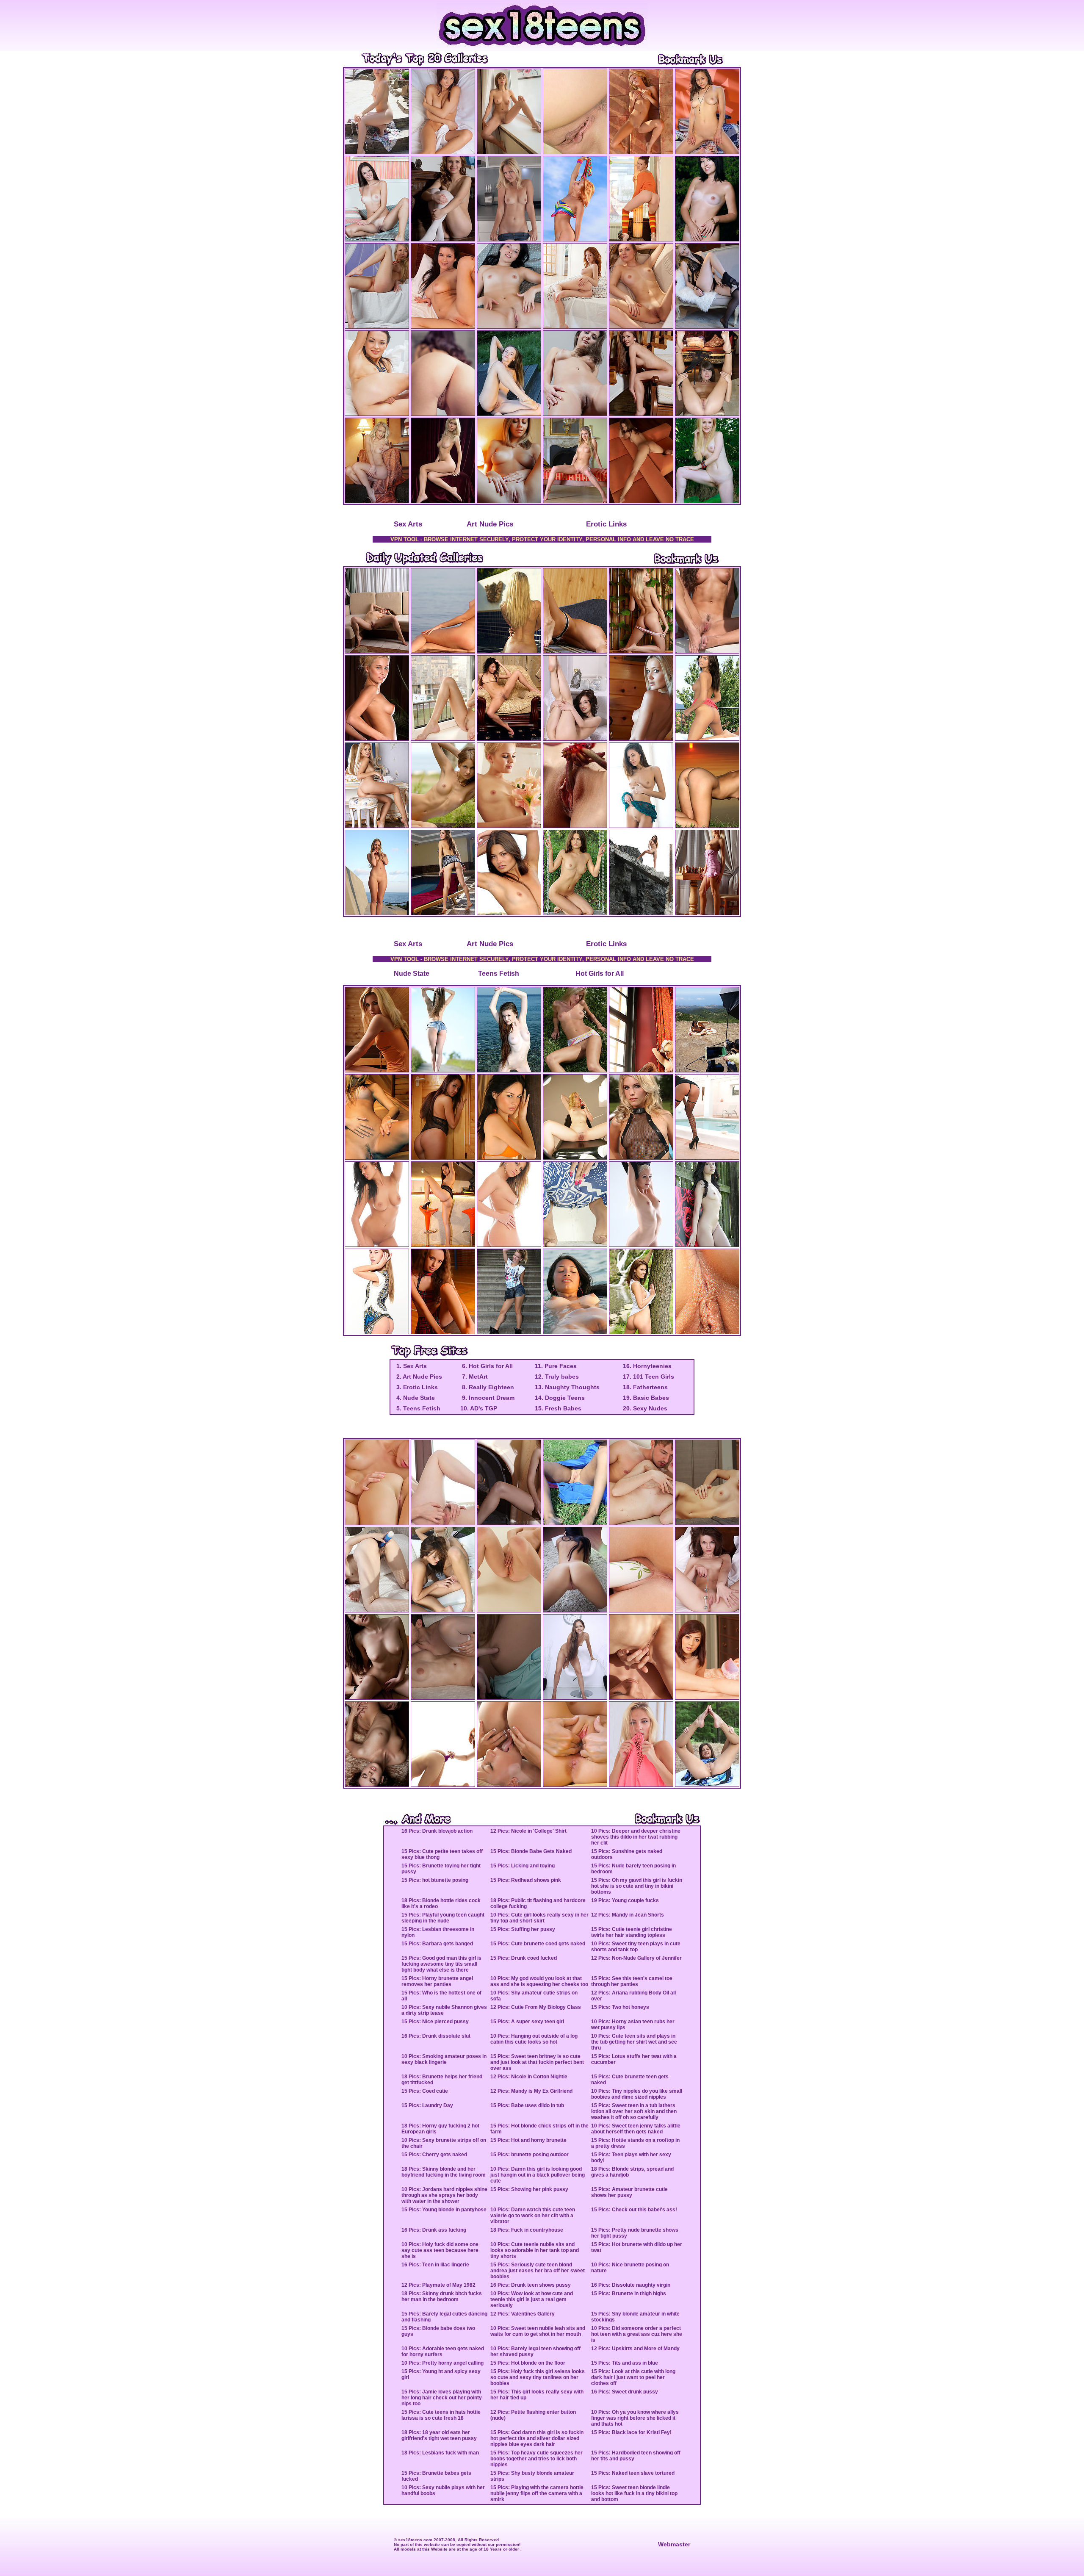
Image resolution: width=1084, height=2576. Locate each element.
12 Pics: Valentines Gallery (523, 2314)
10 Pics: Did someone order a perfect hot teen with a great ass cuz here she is (637, 2334)
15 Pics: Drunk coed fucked (524, 1958)
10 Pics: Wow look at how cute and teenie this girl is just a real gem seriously (532, 2299)
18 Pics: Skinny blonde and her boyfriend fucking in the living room (444, 2172)
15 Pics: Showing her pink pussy (529, 2189)
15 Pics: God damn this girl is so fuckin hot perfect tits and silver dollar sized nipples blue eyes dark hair (537, 2438)
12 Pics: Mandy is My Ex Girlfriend (531, 2091)
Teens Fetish (499, 974)
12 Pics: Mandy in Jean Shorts (628, 1915)
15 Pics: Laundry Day (427, 2105)
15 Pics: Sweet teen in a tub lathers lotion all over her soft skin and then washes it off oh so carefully (634, 2111)
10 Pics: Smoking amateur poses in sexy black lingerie (444, 2059)
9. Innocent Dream (487, 1398)
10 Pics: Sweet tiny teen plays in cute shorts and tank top (636, 1947)
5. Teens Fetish (418, 1408)
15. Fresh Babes (558, 1408)
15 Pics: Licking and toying (523, 1866)
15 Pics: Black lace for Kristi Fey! (631, 2432)
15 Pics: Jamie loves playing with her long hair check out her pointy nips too (442, 2398)
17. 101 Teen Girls (648, 1377)
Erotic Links (606, 524)
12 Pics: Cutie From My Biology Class (536, 2007)
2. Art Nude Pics (418, 1377)
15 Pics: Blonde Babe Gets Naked (531, 1851)
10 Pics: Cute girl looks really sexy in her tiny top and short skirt (539, 1918)
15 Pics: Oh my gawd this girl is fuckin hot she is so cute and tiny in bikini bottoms (637, 1886)
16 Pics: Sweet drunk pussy (625, 2392)
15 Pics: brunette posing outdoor (530, 2155)
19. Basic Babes (646, 1398)
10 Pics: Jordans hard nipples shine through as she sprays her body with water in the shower (444, 2195)
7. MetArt (474, 1377)
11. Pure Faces (556, 1366)
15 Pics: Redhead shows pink (526, 1880)
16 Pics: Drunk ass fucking (434, 2230)
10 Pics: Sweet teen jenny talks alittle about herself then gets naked (636, 2129)
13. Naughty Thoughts (567, 1387)
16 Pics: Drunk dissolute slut (436, 2036)
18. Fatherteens (645, 1387)
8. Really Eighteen (487, 1387)
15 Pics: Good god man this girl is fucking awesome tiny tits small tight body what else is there (441, 1964)
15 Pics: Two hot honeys (620, 2007)
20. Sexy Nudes (645, 1408)
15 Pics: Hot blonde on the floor (528, 2363)
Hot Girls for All (600, 974)
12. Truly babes (557, 1377)
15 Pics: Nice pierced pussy (435, 2022)
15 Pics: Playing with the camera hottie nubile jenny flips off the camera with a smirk (537, 2493)
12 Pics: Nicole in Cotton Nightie (529, 2077)
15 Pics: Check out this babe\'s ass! (634, 2210)
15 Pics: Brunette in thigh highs (629, 2293)
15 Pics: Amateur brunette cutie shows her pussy (629, 2192)
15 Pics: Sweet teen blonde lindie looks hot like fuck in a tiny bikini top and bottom (634, 2493)
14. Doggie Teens (560, 1398)
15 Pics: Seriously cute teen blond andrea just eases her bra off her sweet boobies (538, 2271)
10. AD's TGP (479, 1408)
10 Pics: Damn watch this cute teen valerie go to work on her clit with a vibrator (533, 2216)
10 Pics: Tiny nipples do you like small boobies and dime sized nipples (637, 2094)
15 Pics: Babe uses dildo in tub (527, 2105)
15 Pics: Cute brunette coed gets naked (538, 1944)
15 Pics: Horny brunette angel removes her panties (437, 1981)
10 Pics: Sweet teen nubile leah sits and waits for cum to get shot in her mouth (538, 2331)
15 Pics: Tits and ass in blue (625, 2363)
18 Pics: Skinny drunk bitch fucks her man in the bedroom (442, 2296)
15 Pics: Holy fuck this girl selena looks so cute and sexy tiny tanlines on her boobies (538, 2377)
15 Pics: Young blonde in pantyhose (444, 2210)
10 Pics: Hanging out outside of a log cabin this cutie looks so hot (534, 2039)
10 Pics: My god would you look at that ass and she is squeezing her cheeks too (539, 1981)
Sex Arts (408, 524)
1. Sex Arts (411, 1366)
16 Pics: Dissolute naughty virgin (631, 2285)
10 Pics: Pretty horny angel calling (442, 2363)
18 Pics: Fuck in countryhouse (527, 2230)
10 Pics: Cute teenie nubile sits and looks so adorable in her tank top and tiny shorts (535, 2250)
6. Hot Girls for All (487, 1366)
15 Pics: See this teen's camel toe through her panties (632, 1981)
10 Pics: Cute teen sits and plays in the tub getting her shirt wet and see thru (634, 2042)
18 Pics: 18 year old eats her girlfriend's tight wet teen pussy (439, 2435)
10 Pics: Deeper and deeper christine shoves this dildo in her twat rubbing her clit (636, 1837)
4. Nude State (415, 1398)
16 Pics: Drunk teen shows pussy (531, 2285)
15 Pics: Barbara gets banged (437, 1944)
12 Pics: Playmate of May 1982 (438, 2285)
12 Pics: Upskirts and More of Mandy (635, 2349)
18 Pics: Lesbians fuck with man (440, 2453)
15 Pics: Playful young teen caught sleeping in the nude (443, 1918)
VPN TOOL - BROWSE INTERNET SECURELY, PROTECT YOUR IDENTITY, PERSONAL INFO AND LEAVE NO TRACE (542, 539)
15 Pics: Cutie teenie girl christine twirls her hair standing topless (632, 1932)
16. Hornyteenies (647, 1366)
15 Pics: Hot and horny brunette (528, 2140)
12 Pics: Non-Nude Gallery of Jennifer (636, 1958)
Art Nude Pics (490, 524)
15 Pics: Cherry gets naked (434, 2155)
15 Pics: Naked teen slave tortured (633, 2473)
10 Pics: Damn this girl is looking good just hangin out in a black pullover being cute (538, 2175)
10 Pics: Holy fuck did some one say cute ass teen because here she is (440, 2250)
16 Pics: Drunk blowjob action (437, 1831)
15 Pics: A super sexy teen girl (527, 2022)
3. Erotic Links (416, 1387)
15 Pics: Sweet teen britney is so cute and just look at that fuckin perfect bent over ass (537, 2062)
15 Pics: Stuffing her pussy (523, 1929)
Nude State (412, 974)
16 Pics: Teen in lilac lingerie (435, 2265)
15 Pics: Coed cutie (425, 2091)
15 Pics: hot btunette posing (435, 1880)
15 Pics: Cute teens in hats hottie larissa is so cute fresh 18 (441, 2415)
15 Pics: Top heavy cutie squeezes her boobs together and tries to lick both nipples (536, 2459)
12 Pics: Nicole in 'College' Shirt (528, 1831)
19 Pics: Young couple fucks (625, 1900)
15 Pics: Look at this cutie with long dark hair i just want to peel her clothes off (633, 2377)
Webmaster (674, 2544)
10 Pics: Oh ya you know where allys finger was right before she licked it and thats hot (635, 2418)
